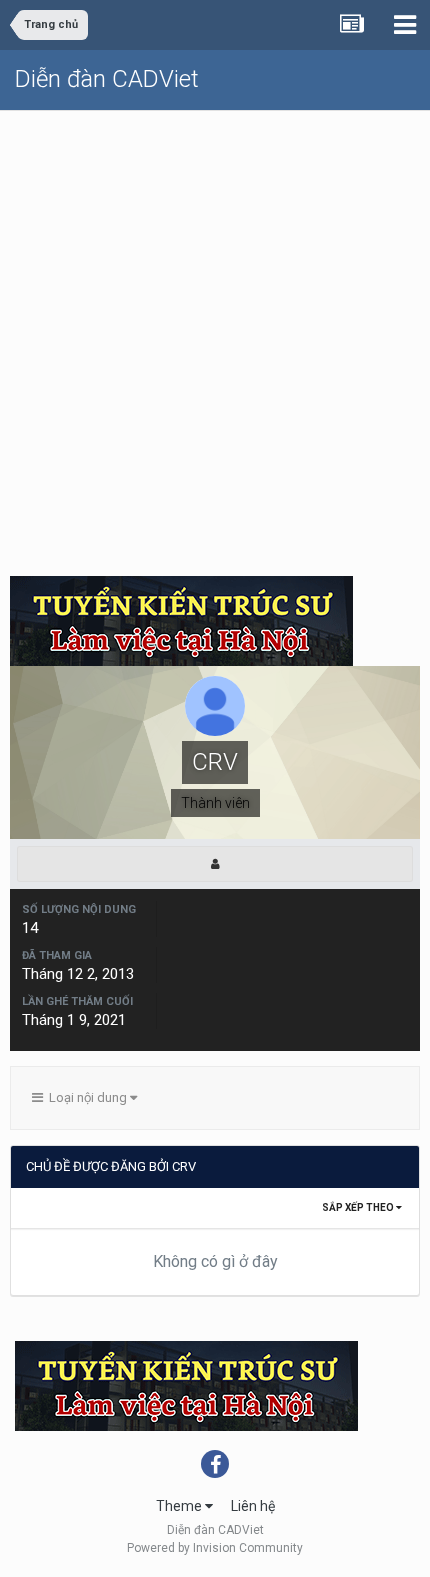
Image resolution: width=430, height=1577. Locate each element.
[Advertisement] (215, 336)
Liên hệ (253, 1506)
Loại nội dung (86, 1097)
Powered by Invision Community (215, 1548)
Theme (180, 1506)
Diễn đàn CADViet (107, 79)
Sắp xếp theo (359, 1207)
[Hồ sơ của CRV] (215, 864)
